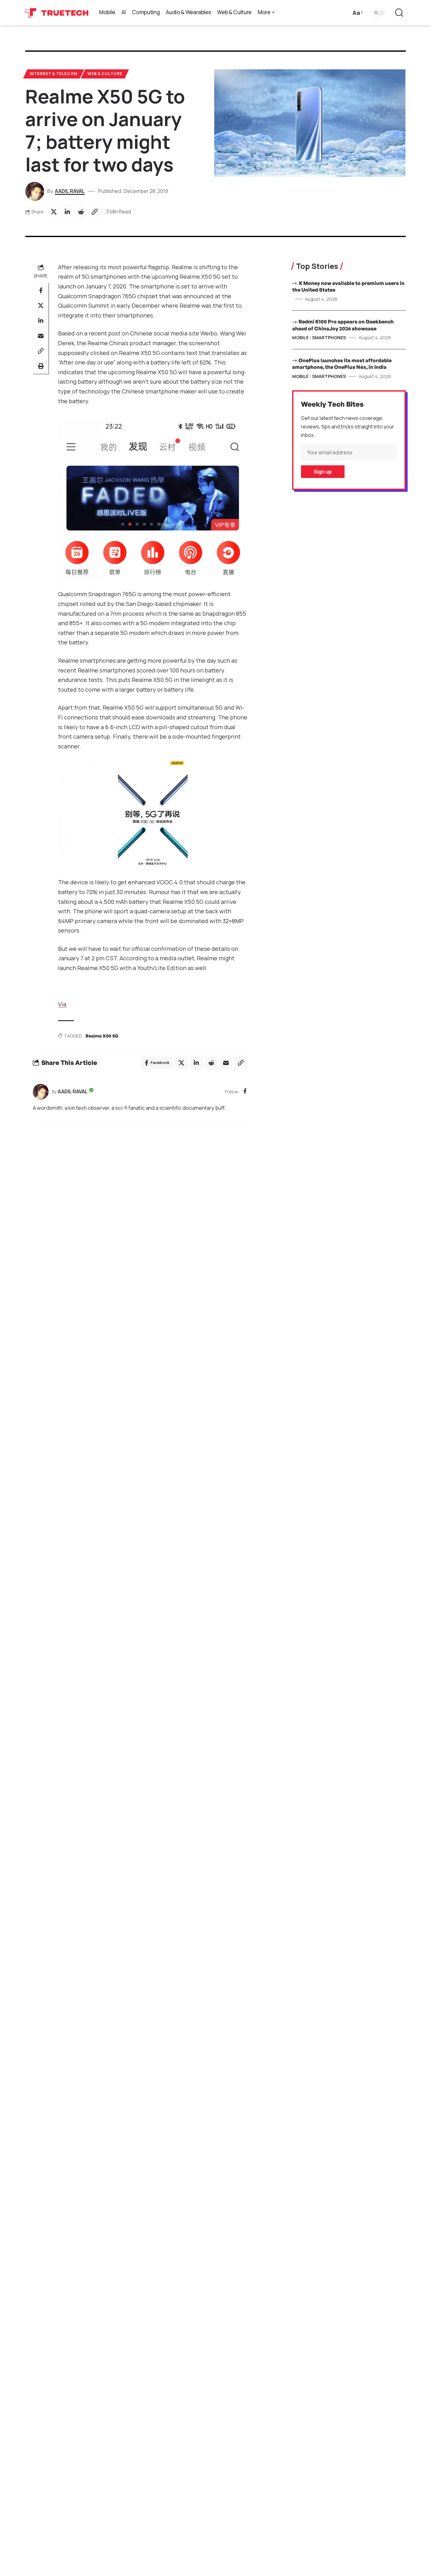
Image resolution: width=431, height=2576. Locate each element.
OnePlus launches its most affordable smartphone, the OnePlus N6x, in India (342, 364)
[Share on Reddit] (81, 212)
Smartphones (329, 337)
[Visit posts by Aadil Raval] (41, 1092)
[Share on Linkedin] (67, 212)
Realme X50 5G (102, 1036)
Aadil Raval (70, 191)
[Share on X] (54, 212)
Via (62, 1004)
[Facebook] (245, 1092)
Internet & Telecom (53, 74)
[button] (357, 13)
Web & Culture (105, 74)
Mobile (300, 337)
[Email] (41, 336)
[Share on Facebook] (41, 290)
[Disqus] (140, 1213)
